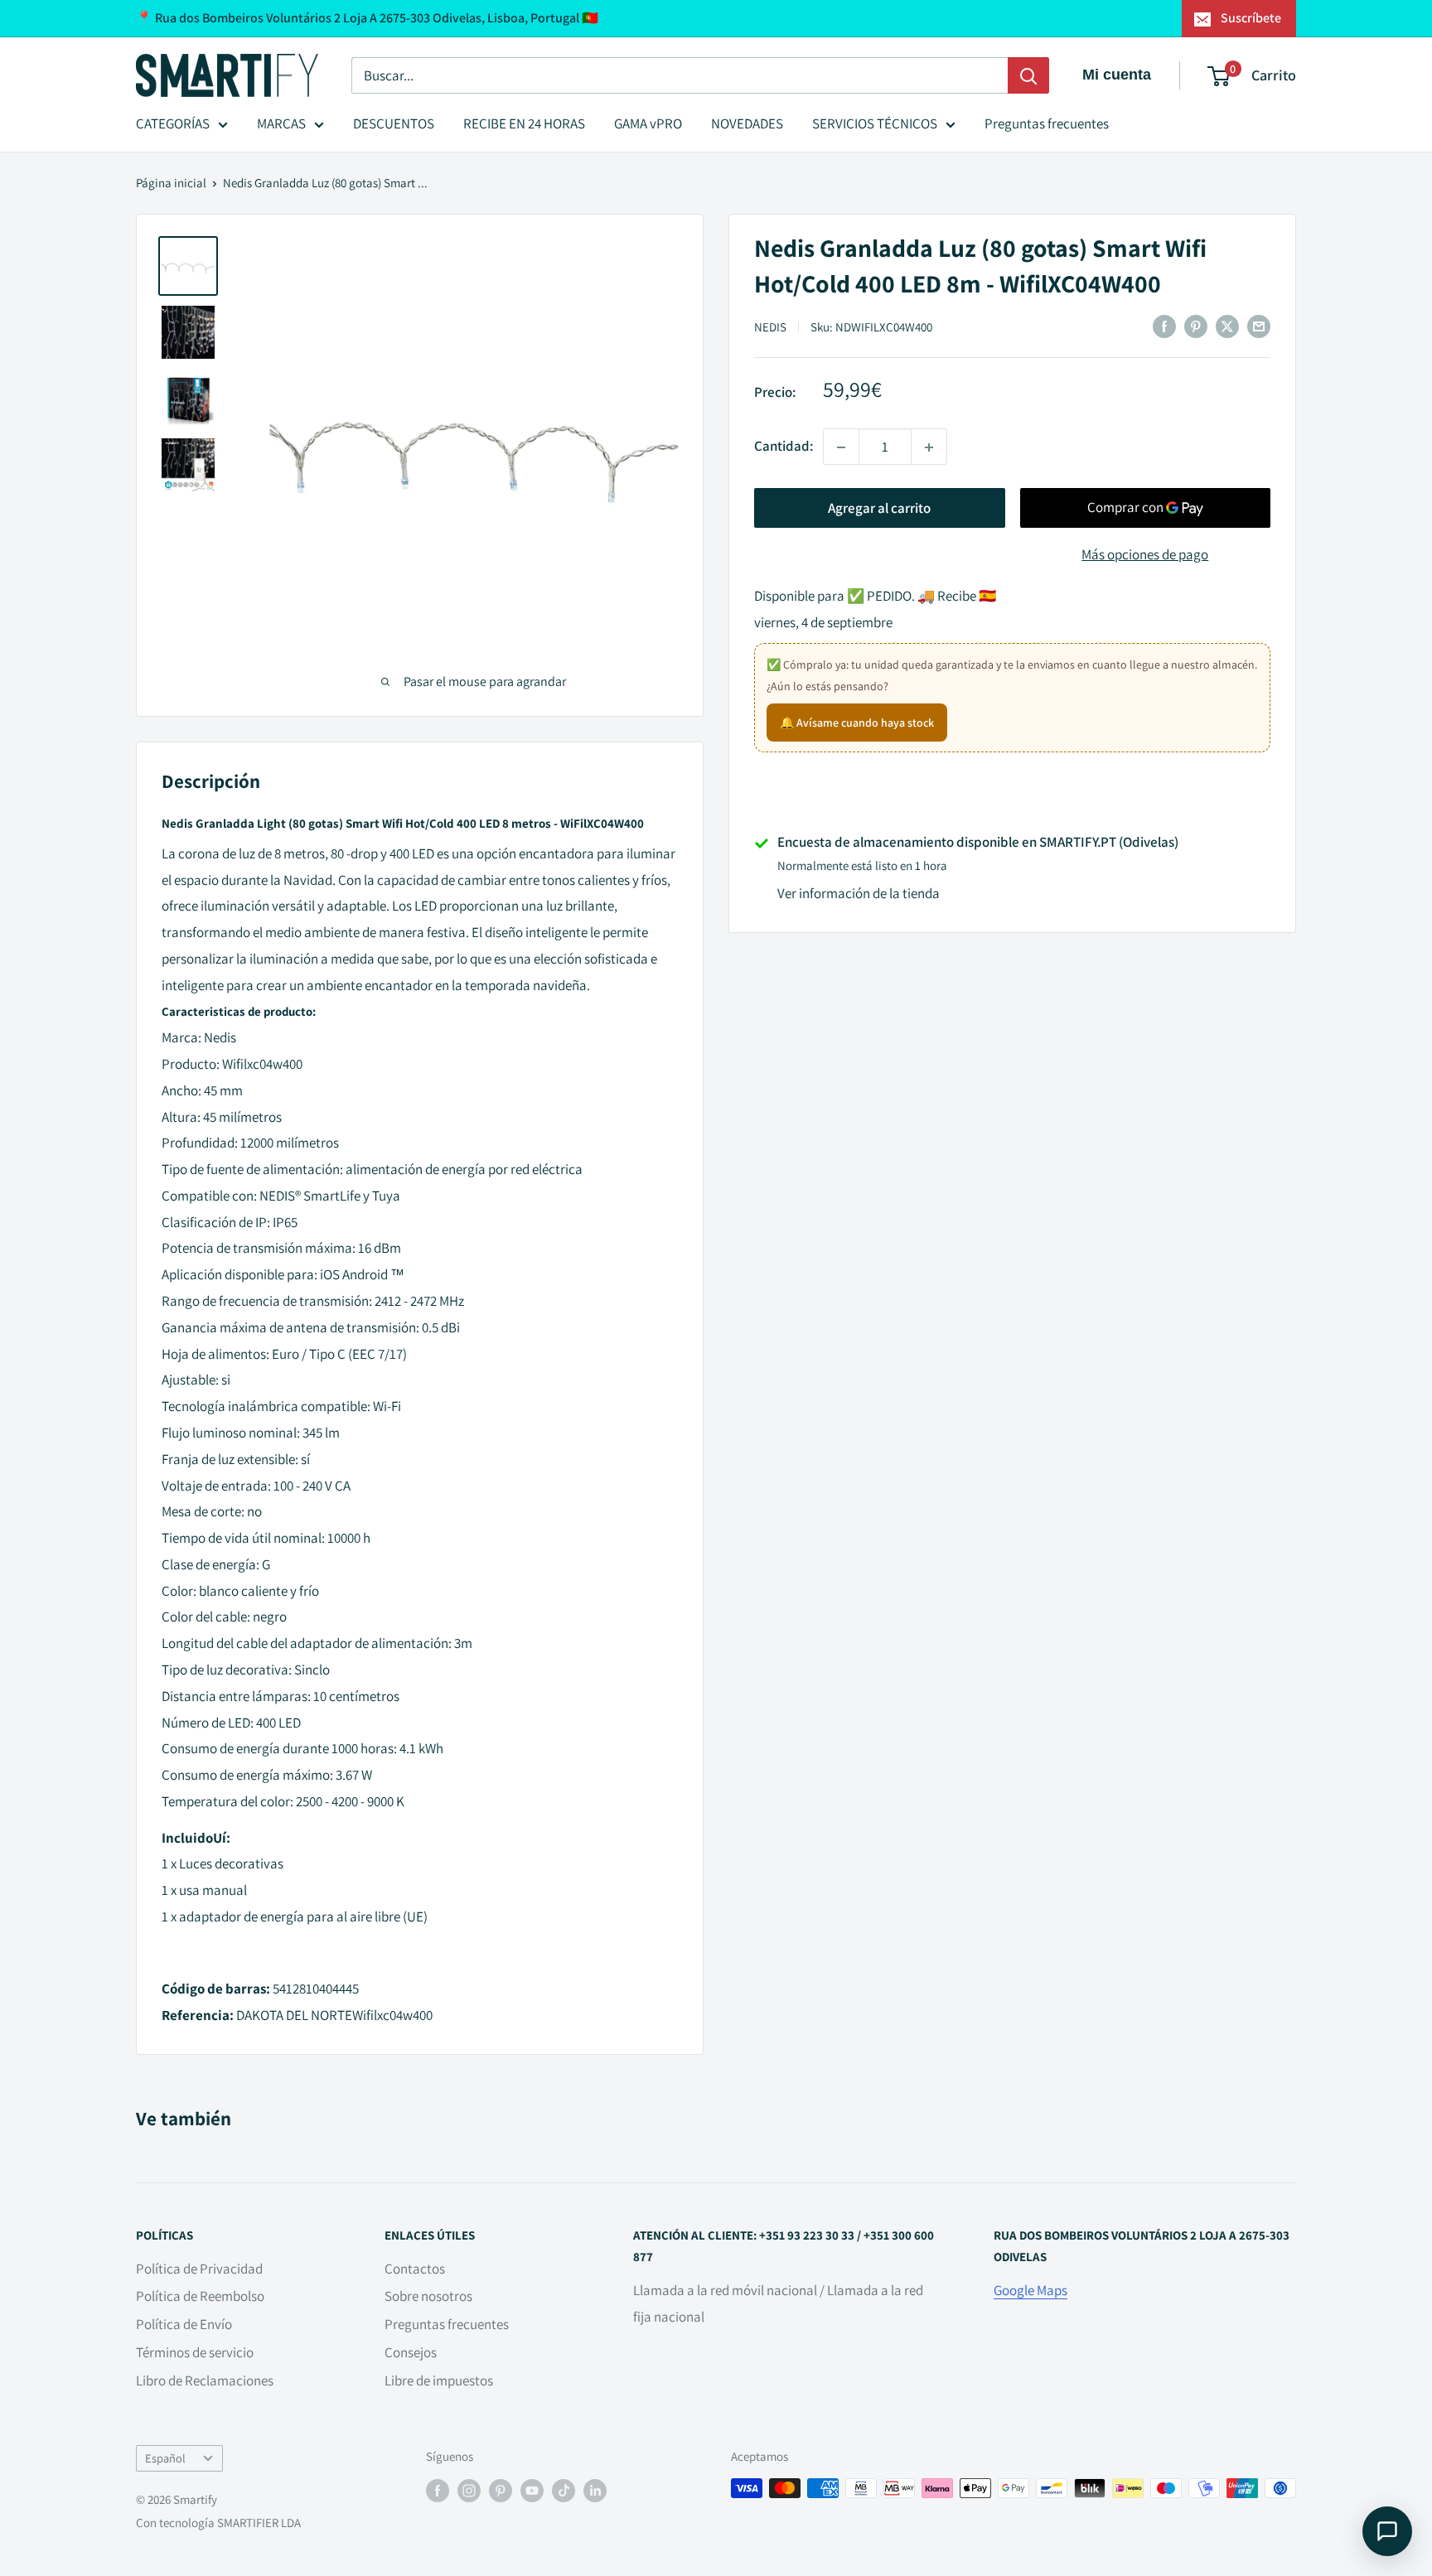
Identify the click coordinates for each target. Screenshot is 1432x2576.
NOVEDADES (747, 123)
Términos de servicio (195, 2352)
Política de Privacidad (199, 2269)
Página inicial (171, 183)
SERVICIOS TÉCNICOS (875, 123)
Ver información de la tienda (859, 894)
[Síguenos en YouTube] (532, 2490)
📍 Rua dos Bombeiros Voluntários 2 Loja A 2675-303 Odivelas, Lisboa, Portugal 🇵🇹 (367, 18)
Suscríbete (1251, 18)
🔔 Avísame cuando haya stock (857, 723)
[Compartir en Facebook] (1164, 326)
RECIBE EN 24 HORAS (524, 123)
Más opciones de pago (1145, 555)
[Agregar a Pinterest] (1196, 326)
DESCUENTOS (394, 123)
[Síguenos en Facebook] (438, 2490)
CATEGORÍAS (173, 123)
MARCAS (281, 123)
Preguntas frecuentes (1047, 123)
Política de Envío (184, 2324)
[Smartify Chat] (1387, 2531)
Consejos (411, 2352)
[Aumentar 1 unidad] (929, 447)
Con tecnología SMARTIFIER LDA (218, 2523)
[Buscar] (1028, 75)
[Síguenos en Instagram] (469, 2490)
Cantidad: (784, 447)
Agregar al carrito (879, 509)
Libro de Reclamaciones (205, 2380)
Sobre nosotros (428, 2296)
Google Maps (1030, 2290)
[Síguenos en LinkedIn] (595, 2490)
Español (165, 2458)
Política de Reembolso (200, 2296)
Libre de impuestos (439, 2380)
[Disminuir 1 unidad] (841, 447)
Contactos (415, 2269)
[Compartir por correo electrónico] (1259, 326)
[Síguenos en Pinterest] (501, 2490)
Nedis (770, 327)
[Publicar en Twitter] (1227, 326)
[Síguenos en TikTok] (564, 2490)
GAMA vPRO (648, 123)
